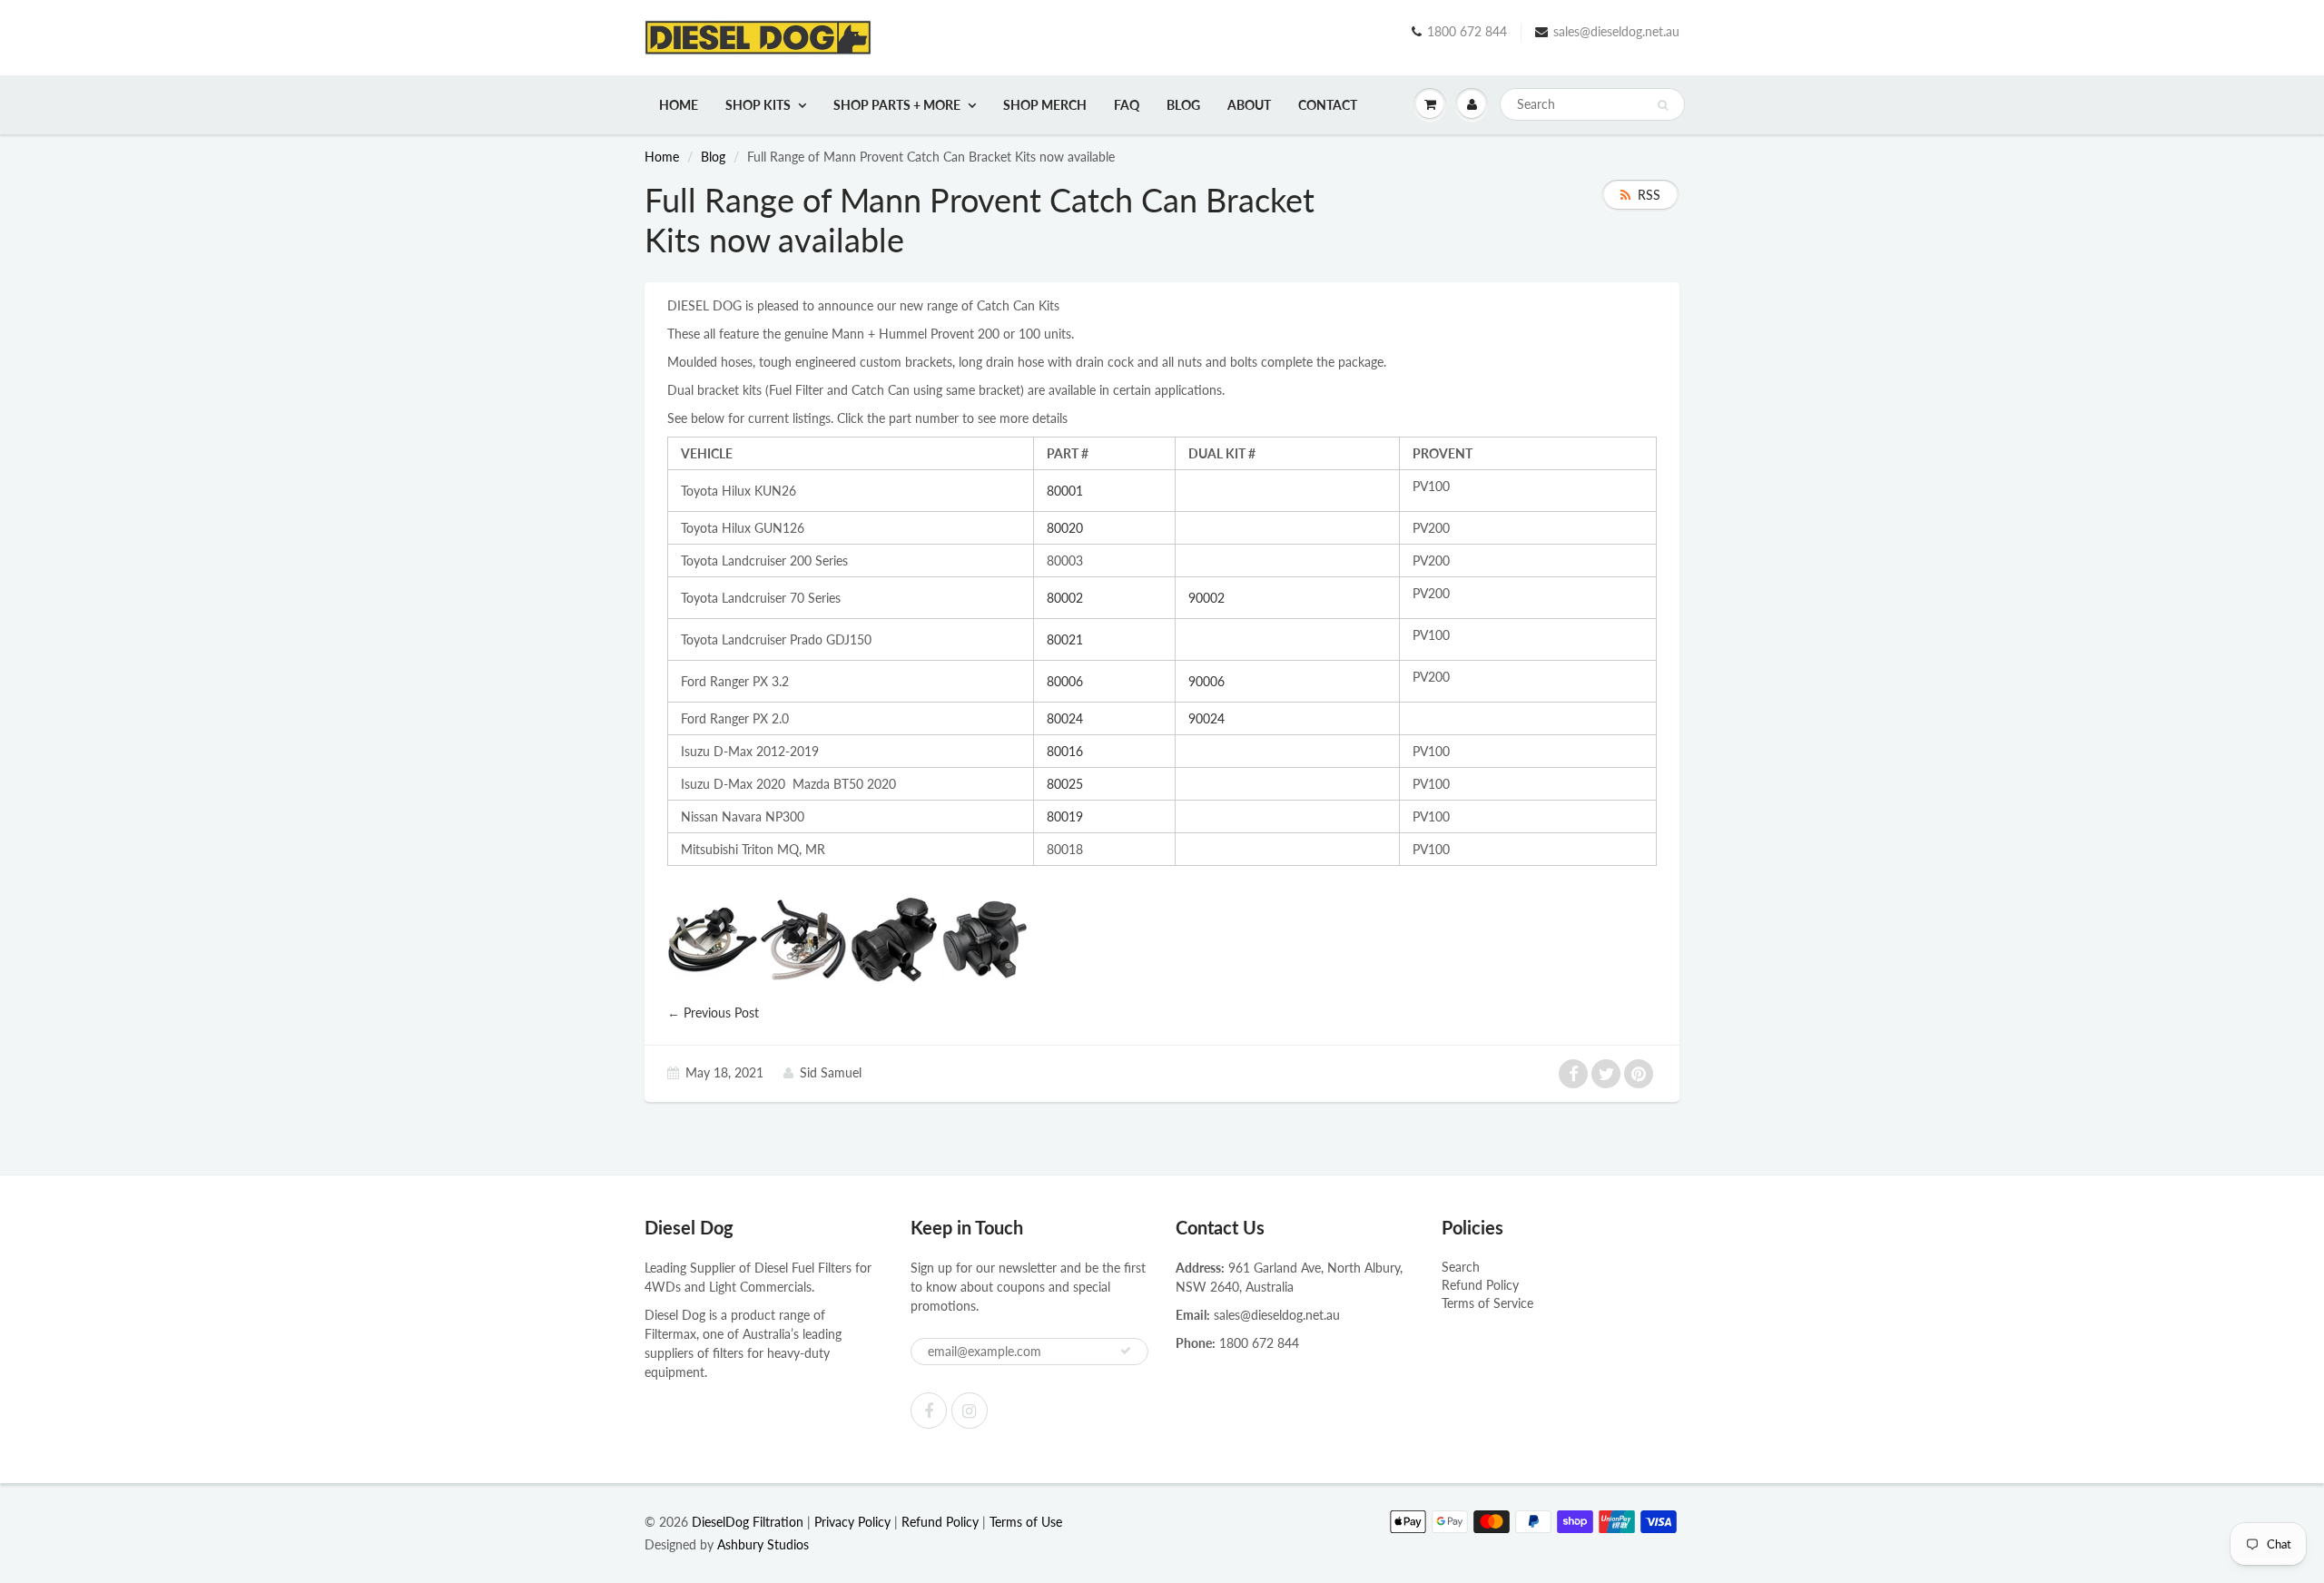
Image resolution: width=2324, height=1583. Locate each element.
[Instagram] (970, 1411)
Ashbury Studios (763, 1544)
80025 (1065, 784)
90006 (1206, 681)
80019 (1065, 816)
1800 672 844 (1467, 31)
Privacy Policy (852, 1522)
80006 (1065, 681)
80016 (1065, 751)
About (1249, 105)
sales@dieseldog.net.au (1616, 31)
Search (1461, 1267)
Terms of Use (1026, 1522)
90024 (1206, 718)
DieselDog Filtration (748, 1522)
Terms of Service (1487, 1303)
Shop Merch (1045, 105)
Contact (1328, 105)
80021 (1065, 639)
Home (679, 105)
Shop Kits (758, 105)
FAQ (1127, 105)
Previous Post (721, 1013)
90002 (1206, 598)
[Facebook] (929, 1411)
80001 (1065, 491)
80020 (1065, 528)
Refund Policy (1480, 1285)
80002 (1065, 598)
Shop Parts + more (897, 105)
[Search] (1663, 105)
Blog (1183, 105)
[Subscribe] (1126, 1351)
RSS (1649, 195)
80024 (1065, 718)
